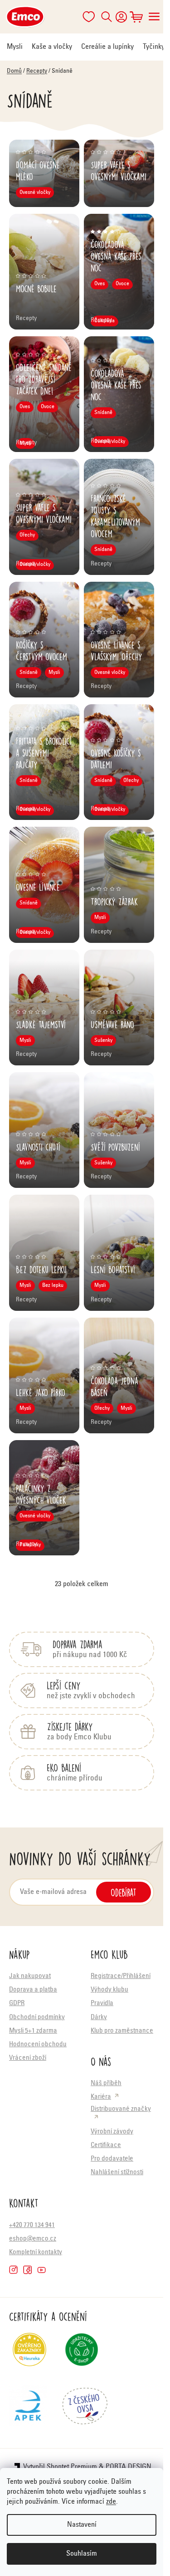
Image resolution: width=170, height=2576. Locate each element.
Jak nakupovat (30, 1976)
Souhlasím (82, 2554)
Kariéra (101, 2097)
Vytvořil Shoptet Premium (60, 2467)
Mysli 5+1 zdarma (33, 2031)
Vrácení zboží (28, 2058)
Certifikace (106, 2145)
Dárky (99, 2018)
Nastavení (82, 2525)
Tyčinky (154, 47)
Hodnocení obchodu (38, 2045)
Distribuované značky (121, 2109)
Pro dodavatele (112, 2159)
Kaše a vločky (52, 47)
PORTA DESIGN (129, 2467)
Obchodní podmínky (37, 2018)
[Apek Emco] (28, 2409)
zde (111, 2502)
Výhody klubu (109, 1990)
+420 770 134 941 (32, 2225)
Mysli (15, 47)
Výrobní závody (112, 2132)
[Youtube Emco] (41, 2270)
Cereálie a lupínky (107, 47)
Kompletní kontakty (36, 2253)
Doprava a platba (33, 1990)
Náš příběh (106, 2084)
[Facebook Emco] (27, 2270)
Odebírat (124, 1892)
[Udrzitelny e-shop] (82, 2353)
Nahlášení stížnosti (117, 2173)
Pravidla (102, 2004)
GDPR (17, 2004)
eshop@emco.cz (33, 2239)
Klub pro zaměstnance (122, 2031)
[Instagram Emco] (13, 2270)
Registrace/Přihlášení (121, 1976)
